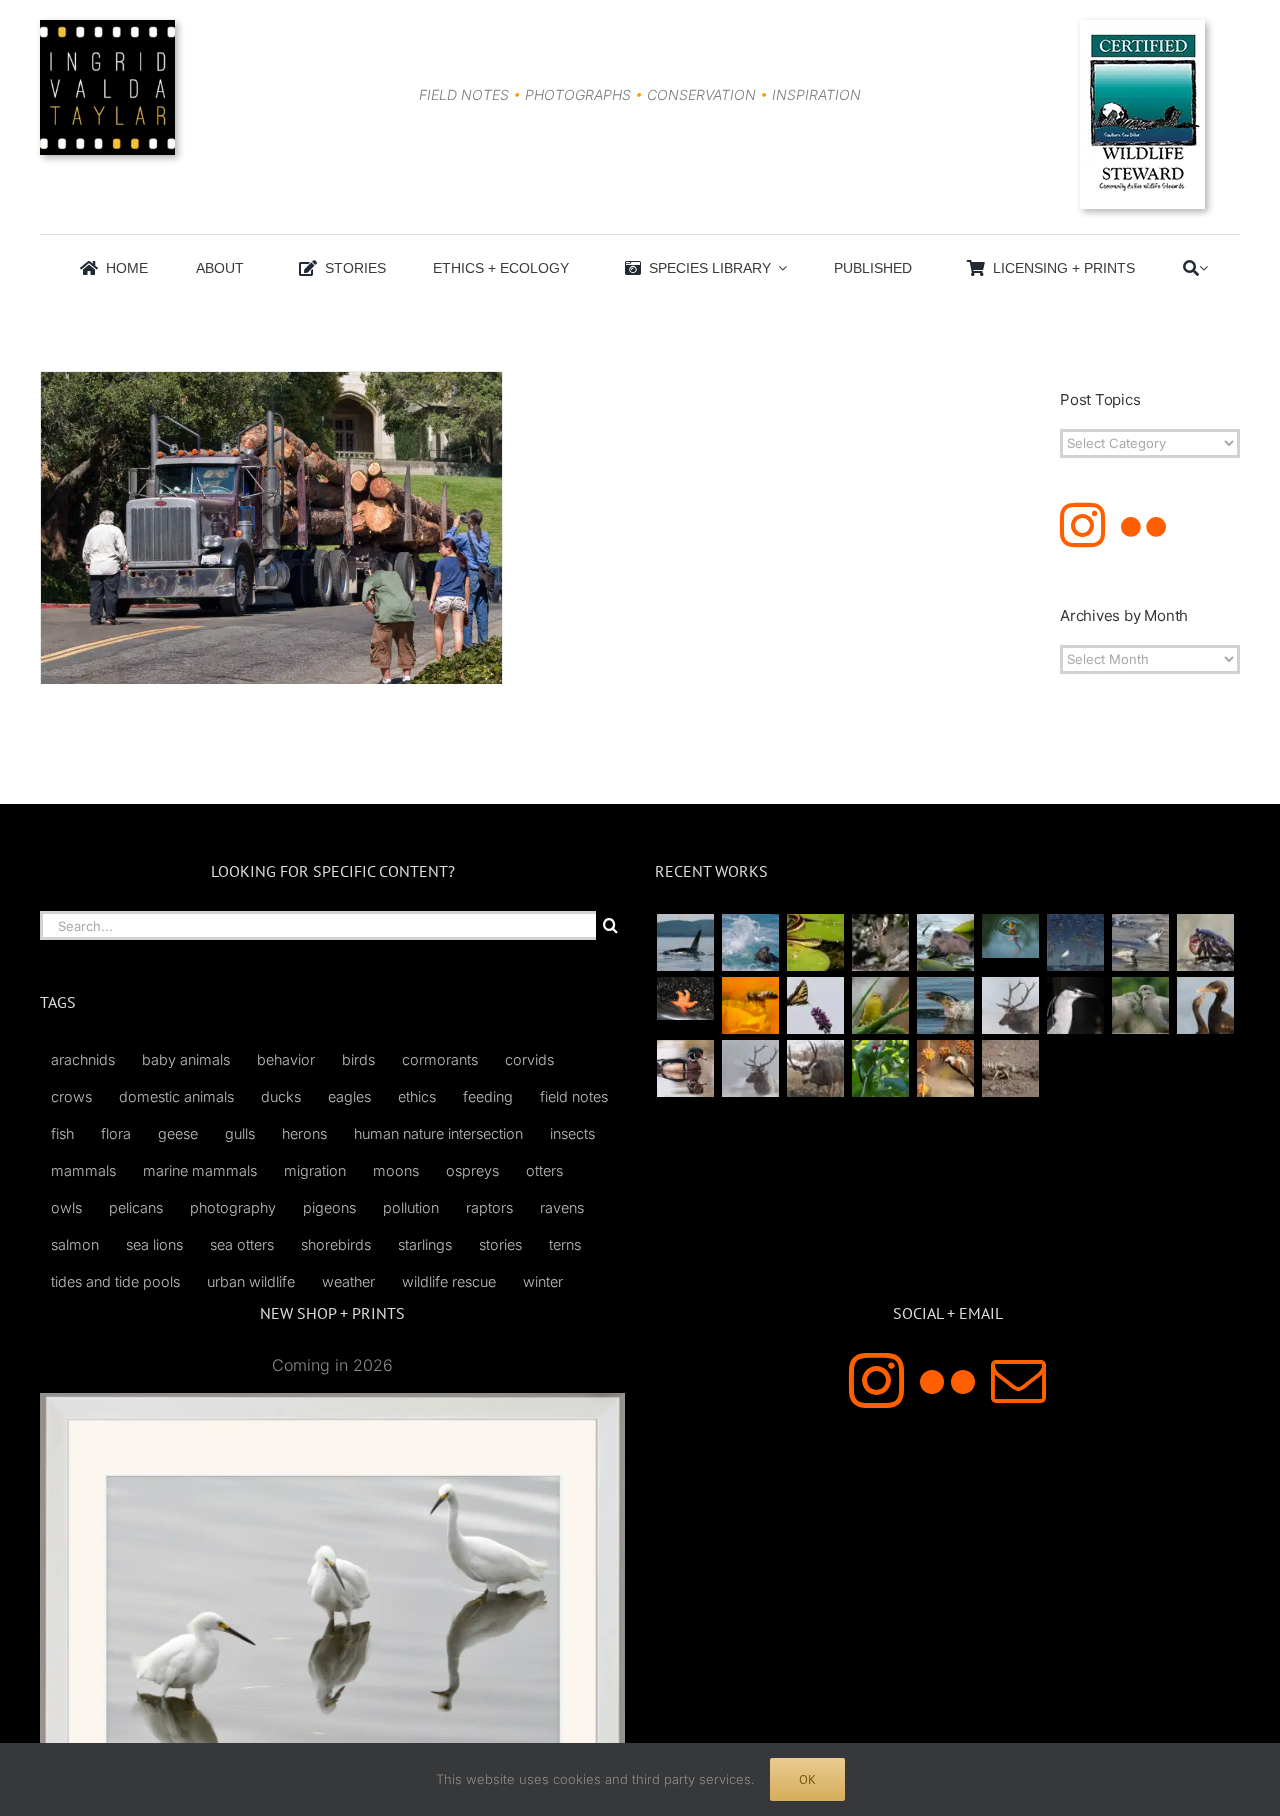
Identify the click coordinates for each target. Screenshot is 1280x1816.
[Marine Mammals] (945, 1005)
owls (66, 1207)
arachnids (83, 1059)
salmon (75, 1244)
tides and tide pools (115, 1281)
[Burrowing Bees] (1010, 1068)
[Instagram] (1082, 525)
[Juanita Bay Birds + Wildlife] (945, 942)
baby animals (186, 1059)
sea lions (154, 1244)
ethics (417, 1096)
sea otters (242, 1244)
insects (572, 1133)
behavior (286, 1059)
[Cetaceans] (685, 942)
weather (348, 1281)
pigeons (329, 1207)
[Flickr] (1143, 525)
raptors (489, 1207)
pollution (411, 1207)
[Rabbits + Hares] (880, 942)
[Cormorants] (1205, 1005)
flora (116, 1133)
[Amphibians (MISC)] (1010, 935)
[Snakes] (815, 942)
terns (565, 1244)
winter (543, 1281)
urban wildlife (251, 1281)
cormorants (440, 1059)
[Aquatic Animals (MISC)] (685, 998)
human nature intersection (438, 1133)
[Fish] (1140, 942)
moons (396, 1170)
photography (233, 1207)
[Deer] (815, 1068)
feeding (488, 1096)
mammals (83, 1170)
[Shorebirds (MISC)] (1075, 942)
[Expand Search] (1203, 268)
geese (178, 1133)
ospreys (472, 1170)
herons (304, 1133)
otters (544, 1170)
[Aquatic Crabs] (1205, 942)
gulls (240, 1133)
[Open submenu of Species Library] (779, 268)
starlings (425, 1244)
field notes (574, 1096)
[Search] (1191, 268)
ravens (562, 1207)
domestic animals (176, 1096)
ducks (281, 1096)
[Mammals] (1010, 1005)
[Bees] (750, 1005)
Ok (807, 1779)
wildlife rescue (449, 1281)
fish (62, 1133)
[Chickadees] (945, 1068)
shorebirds (336, 1244)
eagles (349, 1096)
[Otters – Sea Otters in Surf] (750, 942)
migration (315, 1170)
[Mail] (1018, 1380)
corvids (529, 1059)
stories (500, 1244)
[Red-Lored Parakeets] (880, 1068)
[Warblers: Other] (880, 1005)
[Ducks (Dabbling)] (685, 1068)
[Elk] (750, 1068)
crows (71, 1096)
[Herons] (1075, 1005)
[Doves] (1140, 1005)
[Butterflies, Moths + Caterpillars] (815, 1005)
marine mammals (200, 1170)
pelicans (136, 1207)
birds (358, 1059)
